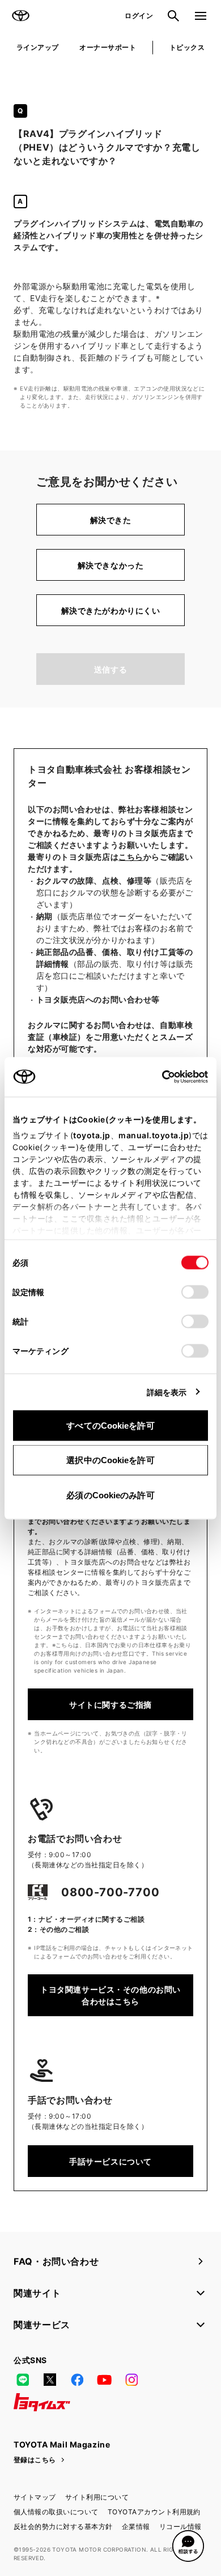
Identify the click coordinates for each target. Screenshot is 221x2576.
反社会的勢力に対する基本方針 (63, 2526)
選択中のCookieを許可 (110, 1460)
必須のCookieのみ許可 (110, 1495)
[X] (50, 2380)
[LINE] (23, 2380)
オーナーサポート (108, 47)
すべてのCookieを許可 (110, 1425)
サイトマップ (35, 2497)
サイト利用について (97, 2497)
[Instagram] (131, 2380)
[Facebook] (77, 2380)
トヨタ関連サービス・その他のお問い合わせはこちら (110, 1995)
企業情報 (136, 2526)
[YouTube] (104, 2380)
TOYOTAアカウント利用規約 (154, 2512)
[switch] (195, 1292)
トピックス (187, 47)
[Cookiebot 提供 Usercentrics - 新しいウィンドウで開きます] (158, 1077)
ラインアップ (38, 47)
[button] (188, 2546)
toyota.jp (92, 1135)
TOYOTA (20, 16)
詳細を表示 (167, 1392)
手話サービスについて (110, 2161)
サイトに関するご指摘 (110, 1705)
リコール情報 (180, 2526)
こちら (131, 857)
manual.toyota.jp (154, 1135)
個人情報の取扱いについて (56, 2512)
